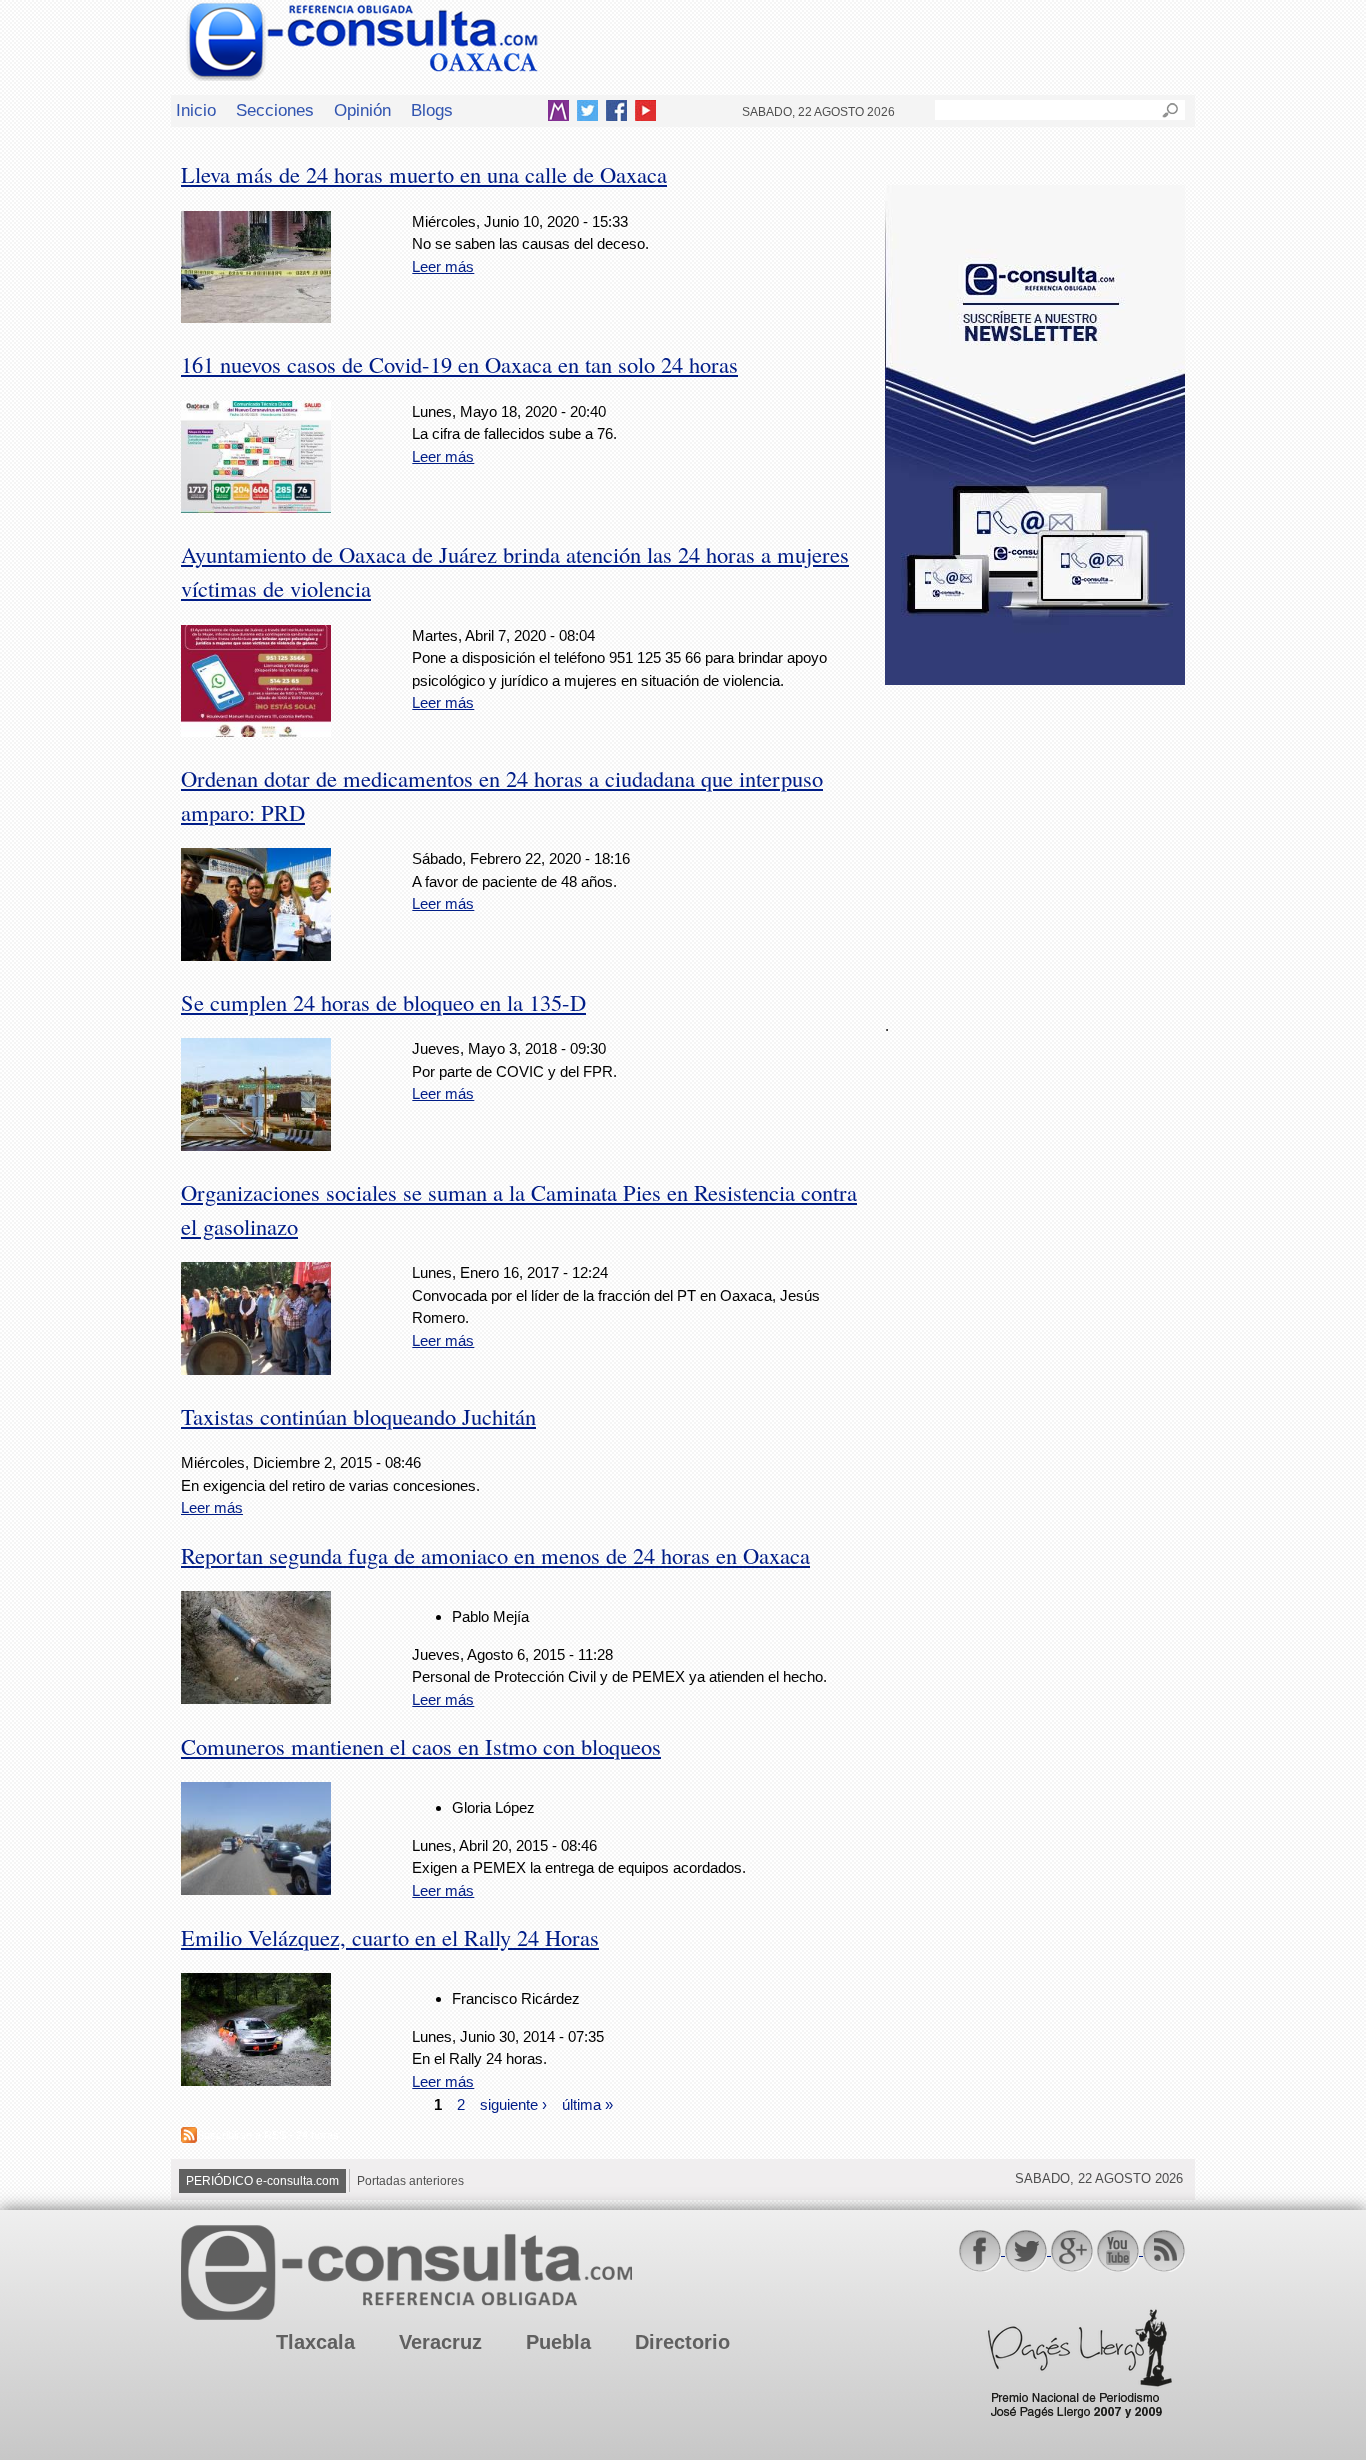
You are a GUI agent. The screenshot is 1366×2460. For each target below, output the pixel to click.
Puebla (558, 2342)
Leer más (443, 266)
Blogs (432, 110)
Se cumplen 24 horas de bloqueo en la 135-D (383, 1002)
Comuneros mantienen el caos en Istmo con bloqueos (421, 1746)
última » (587, 2103)
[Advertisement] (1035, 839)
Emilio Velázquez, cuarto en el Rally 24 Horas (390, 1937)
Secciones (275, 110)
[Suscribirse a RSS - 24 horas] (189, 2137)
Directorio (682, 2342)
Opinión (362, 110)
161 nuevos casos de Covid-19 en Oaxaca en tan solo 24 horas (459, 364)
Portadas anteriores (410, 2181)
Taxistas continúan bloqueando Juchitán (358, 1416)
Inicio (196, 110)
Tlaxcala (315, 2342)
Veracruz (440, 2342)
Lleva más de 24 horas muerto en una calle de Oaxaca (424, 174)
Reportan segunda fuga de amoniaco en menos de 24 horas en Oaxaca (495, 1555)
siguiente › (513, 2103)
